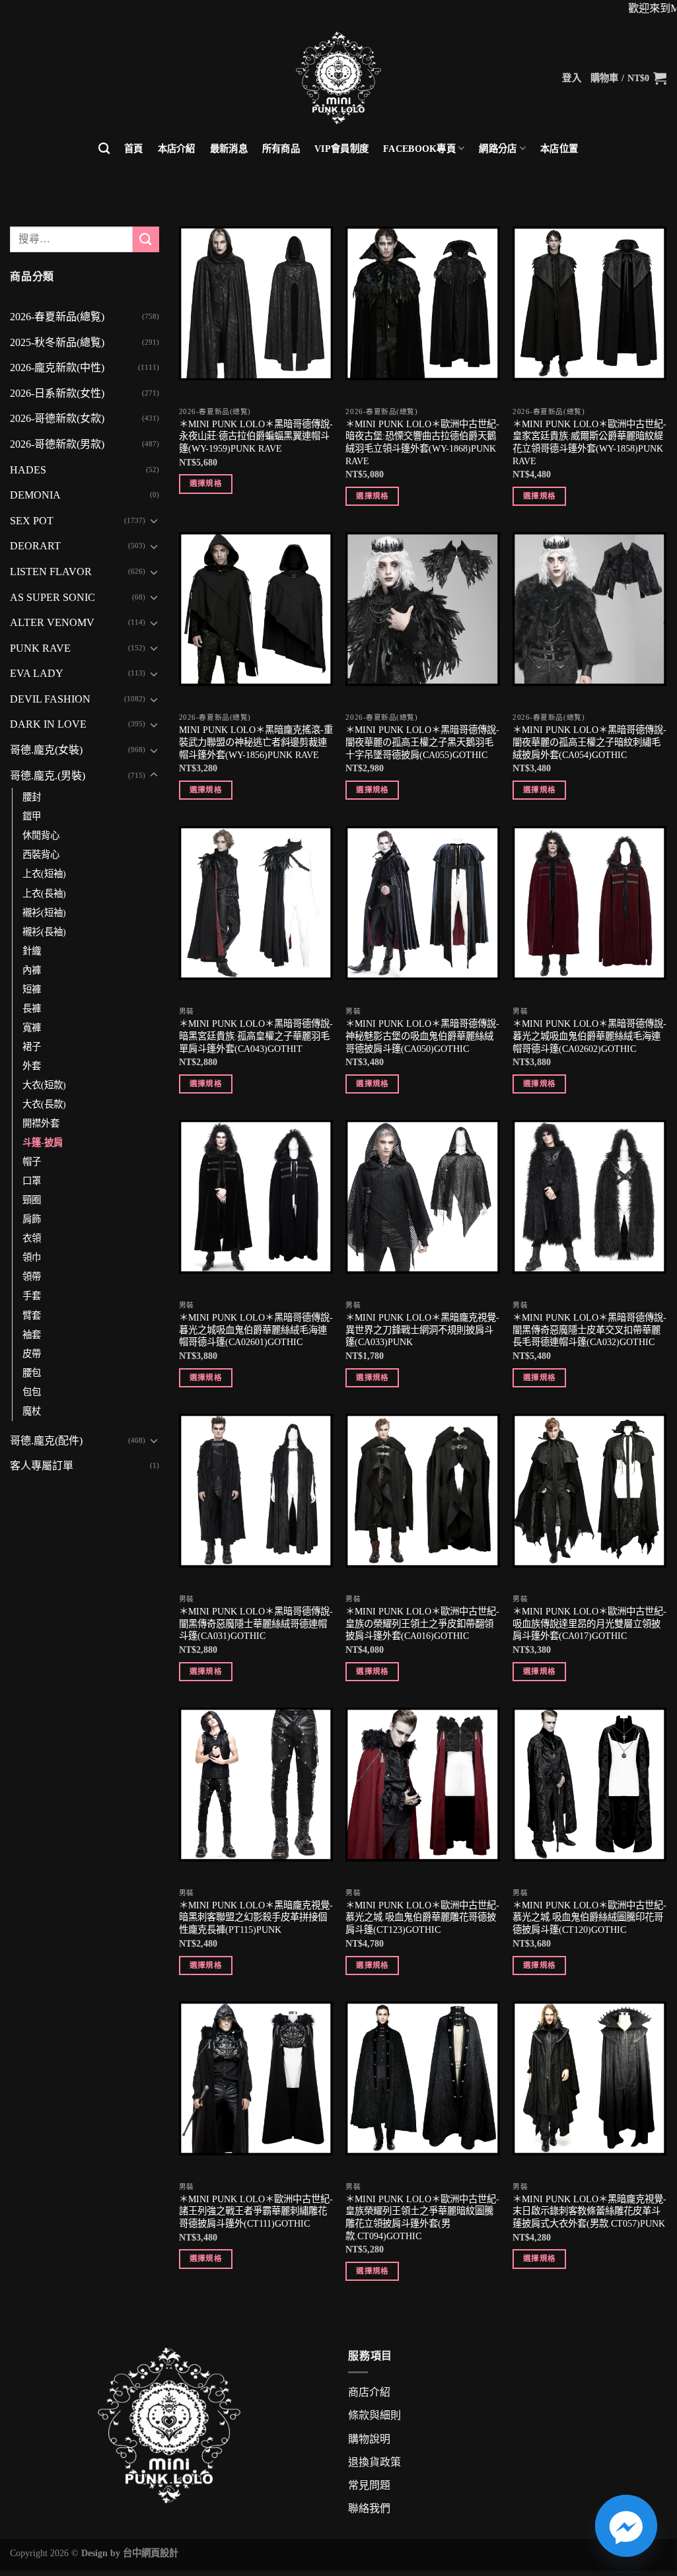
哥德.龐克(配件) (46, 1441)
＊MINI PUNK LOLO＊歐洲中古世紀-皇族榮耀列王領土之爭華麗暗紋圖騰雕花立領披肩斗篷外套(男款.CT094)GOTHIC (422, 2217)
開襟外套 (41, 1123)
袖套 (32, 1335)
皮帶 (32, 1354)
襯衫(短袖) (44, 913)
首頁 (134, 149)
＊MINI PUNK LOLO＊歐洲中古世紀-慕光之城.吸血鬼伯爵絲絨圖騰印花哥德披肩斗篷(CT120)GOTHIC (589, 1917)
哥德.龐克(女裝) (46, 750)
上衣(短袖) (44, 874)
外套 (32, 1066)
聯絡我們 (369, 2508)
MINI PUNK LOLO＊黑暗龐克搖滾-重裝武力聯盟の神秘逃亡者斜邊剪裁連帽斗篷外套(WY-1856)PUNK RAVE (256, 742)
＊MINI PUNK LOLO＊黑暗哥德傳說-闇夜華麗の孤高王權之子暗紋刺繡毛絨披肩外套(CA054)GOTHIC (589, 742)
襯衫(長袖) (44, 932)
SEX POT (32, 521)
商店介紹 (369, 2392)
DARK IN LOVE (48, 724)
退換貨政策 (374, 2462)
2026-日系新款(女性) (57, 393)
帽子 (32, 1162)
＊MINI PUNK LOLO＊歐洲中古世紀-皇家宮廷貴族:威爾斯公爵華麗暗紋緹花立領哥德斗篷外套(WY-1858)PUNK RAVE (589, 442)
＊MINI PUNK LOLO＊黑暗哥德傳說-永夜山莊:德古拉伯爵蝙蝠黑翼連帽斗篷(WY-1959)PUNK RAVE (256, 436)
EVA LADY (37, 673)
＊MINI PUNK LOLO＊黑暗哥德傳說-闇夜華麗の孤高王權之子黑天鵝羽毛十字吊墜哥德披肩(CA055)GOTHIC (422, 742)
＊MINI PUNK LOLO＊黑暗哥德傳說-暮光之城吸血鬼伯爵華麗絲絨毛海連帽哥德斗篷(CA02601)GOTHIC (256, 1330)
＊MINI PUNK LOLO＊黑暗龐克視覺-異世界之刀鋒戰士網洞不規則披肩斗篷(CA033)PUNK (422, 1330)
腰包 (32, 1373)
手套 (32, 1296)
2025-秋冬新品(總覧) (57, 342)
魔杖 (32, 1411)
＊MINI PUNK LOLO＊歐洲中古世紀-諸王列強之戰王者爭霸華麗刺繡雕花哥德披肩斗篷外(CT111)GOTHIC (256, 2211)
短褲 (32, 989)
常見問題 (369, 2485)
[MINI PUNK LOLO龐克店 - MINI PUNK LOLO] (338, 78)
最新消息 (229, 149)
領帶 (32, 1276)
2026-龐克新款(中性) (57, 367)
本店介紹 (177, 149)
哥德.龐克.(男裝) (48, 776)
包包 (32, 1392)
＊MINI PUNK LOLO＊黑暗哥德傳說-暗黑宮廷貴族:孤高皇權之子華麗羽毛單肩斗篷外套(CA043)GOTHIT (256, 1036)
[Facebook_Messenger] (626, 2526)
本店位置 (559, 149)
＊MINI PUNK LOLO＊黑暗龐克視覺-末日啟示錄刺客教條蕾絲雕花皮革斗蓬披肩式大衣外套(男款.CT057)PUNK (589, 2211)
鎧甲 (32, 816)
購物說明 (369, 2439)
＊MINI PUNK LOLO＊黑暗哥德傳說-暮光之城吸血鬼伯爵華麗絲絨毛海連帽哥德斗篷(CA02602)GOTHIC (589, 1036)
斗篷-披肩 (43, 1142)
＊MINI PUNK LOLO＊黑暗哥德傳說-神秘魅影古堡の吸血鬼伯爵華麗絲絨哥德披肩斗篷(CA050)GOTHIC (422, 1036)
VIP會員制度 (341, 149)
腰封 (32, 797)
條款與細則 (374, 2415)
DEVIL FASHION (50, 699)
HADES (28, 470)
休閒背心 (41, 835)
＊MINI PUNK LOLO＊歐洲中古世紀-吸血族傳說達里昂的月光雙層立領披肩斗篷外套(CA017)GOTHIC (589, 1623)
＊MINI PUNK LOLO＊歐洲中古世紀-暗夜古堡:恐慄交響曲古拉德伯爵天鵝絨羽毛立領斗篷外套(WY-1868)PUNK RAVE (422, 442)
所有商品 (281, 149)
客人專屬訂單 (42, 1466)
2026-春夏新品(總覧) (57, 317)
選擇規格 (206, 483)
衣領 (32, 1238)
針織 (32, 951)
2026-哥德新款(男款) (57, 444)
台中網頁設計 (151, 2553)
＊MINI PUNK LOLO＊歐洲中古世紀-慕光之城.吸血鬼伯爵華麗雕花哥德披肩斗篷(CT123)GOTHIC (422, 1917)
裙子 (32, 1047)
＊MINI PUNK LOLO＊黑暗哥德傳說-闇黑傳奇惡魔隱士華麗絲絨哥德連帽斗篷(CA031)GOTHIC (256, 1623)
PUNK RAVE (40, 648)
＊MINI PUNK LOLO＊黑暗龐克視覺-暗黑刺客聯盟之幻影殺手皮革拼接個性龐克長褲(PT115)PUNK (256, 1917)
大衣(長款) (44, 1104)
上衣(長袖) (44, 893)
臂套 (32, 1315)
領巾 (32, 1257)
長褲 (32, 1008)
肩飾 (32, 1219)
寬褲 (32, 1027)
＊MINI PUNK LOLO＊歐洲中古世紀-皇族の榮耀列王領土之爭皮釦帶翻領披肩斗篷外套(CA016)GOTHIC (422, 1623)
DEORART (35, 546)
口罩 (32, 1181)
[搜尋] (104, 149)
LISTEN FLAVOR (51, 572)
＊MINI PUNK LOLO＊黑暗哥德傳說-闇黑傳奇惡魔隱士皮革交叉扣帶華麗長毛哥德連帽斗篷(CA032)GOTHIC (589, 1330)
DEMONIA (35, 495)
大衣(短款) (44, 1085)
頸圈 (32, 1200)
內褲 (32, 970)
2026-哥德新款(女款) (57, 418)
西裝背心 (41, 854)
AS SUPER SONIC (53, 597)
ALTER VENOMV (52, 622)
